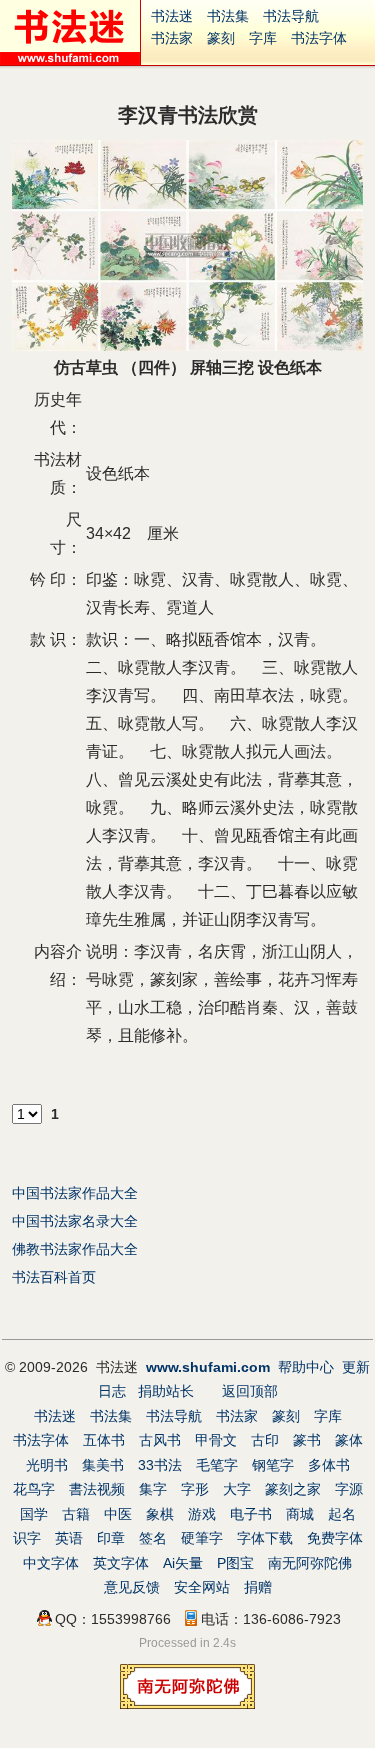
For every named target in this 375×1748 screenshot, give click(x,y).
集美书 (103, 1465)
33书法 (160, 1465)
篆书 (307, 1440)
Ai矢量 (183, 1563)
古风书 (160, 1440)
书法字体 (319, 38)
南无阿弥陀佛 (310, 1563)
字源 (349, 1489)
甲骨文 (216, 1440)
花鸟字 (34, 1489)
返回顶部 (250, 1391)
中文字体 (51, 1563)
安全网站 (202, 1587)
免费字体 (335, 1538)
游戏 (202, 1514)
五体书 (104, 1440)
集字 (153, 1489)
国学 (34, 1514)
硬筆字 (202, 1538)
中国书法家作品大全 (75, 1193)
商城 (300, 1514)
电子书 (251, 1514)
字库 (263, 38)
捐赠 (258, 1587)
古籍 (76, 1514)
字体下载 (265, 1538)
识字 (27, 1538)
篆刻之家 (293, 1489)
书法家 (172, 38)
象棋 (160, 1514)
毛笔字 (217, 1465)
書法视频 (97, 1489)
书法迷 (172, 16)
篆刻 (221, 38)
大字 (237, 1489)
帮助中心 (306, 1367)
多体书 (329, 1465)
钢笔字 (273, 1465)
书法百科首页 (54, 1277)
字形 (195, 1489)
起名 (342, 1514)
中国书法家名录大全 (75, 1221)
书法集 (228, 16)
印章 (111, 1538)
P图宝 (235, 1563)
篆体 (349, 1440)
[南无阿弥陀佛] (187, 1704)
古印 (265, 1440)
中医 (118, 1514)
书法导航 (291, 16)
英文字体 (121, 1563)
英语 (69, 1538)
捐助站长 (166, 1391)
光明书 (47, 1465)
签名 (153, 1538)
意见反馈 (132, 1587)
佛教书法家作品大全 (75, 1249)
